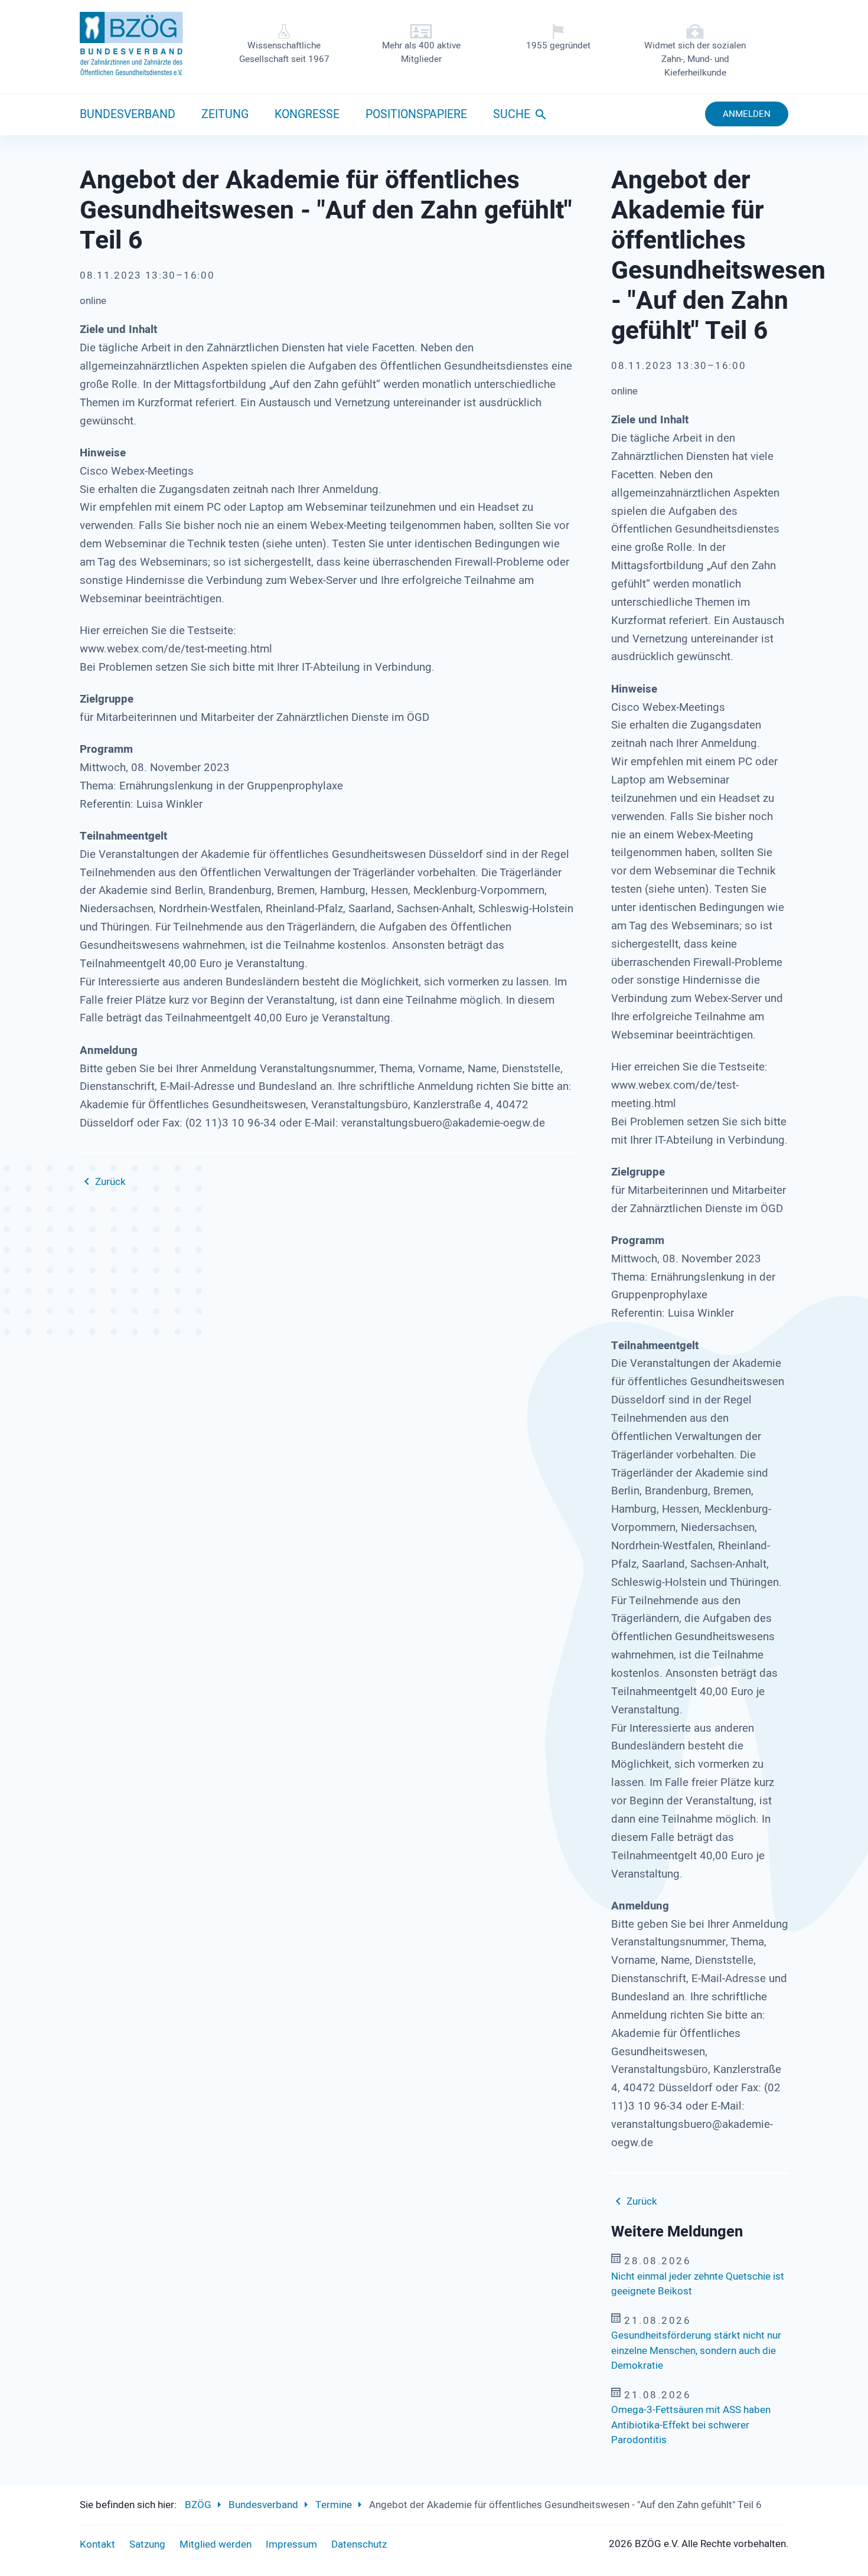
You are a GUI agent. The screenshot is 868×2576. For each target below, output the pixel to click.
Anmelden (747, 114)
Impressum (291, 2544)
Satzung (147, 2544)
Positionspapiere (416, 115)
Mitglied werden (216, 2544)
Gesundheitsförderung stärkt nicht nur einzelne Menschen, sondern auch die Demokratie (696, 2350)
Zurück (110, 1182)
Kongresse (307, 115)
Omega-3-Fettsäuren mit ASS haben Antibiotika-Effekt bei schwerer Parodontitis (691, 2425)
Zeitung (225, 115)
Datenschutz (359, 2544)
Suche (512, 115)
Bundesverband (128, 115)
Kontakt (97, 2544)
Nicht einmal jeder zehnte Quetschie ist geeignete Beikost (698, 2284)
